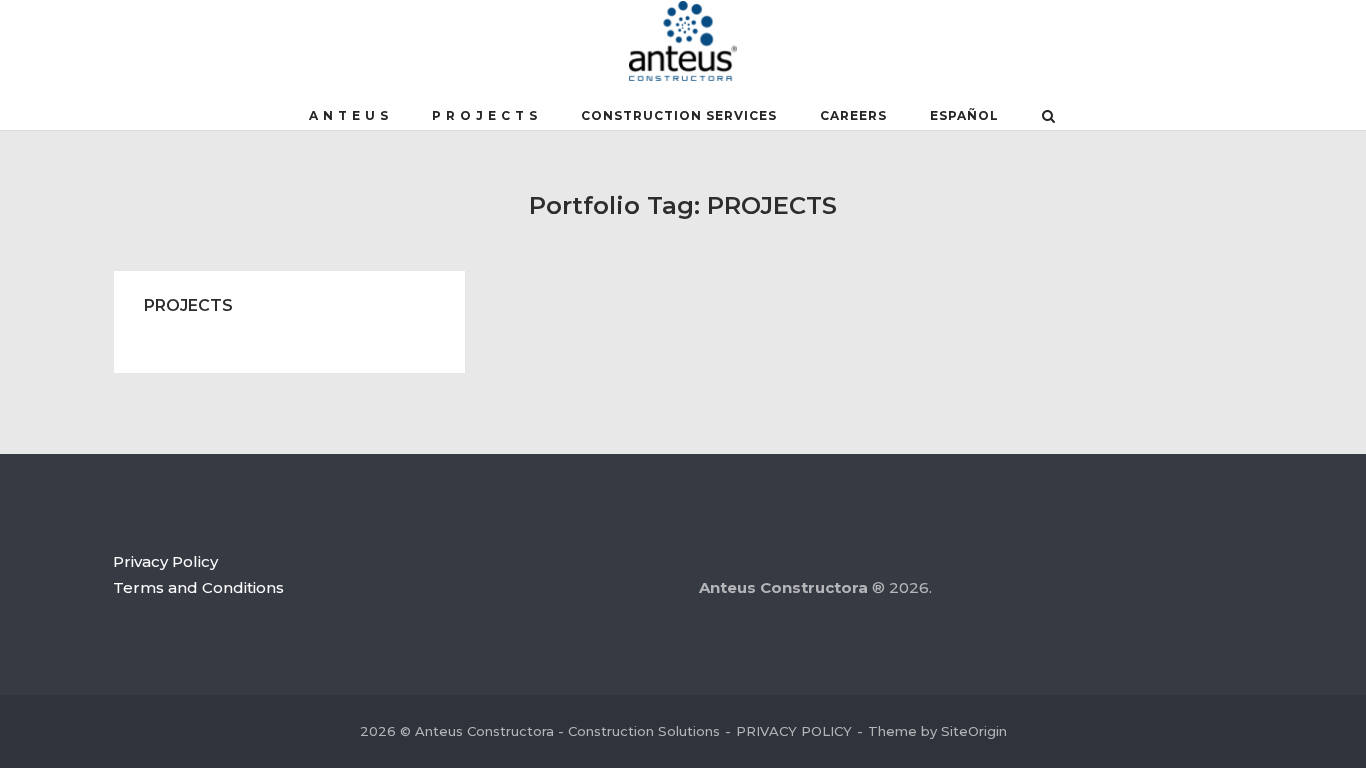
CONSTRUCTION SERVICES (679, 115)
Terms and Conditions (198, 587)
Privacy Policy (165, 561)
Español (964, 115)
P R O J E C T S (485, 115)
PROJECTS (188, 305)
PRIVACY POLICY (794, 731)
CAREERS (853, 115)
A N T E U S (349, 115)
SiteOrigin (974, 731)
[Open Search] (1048, 118)
